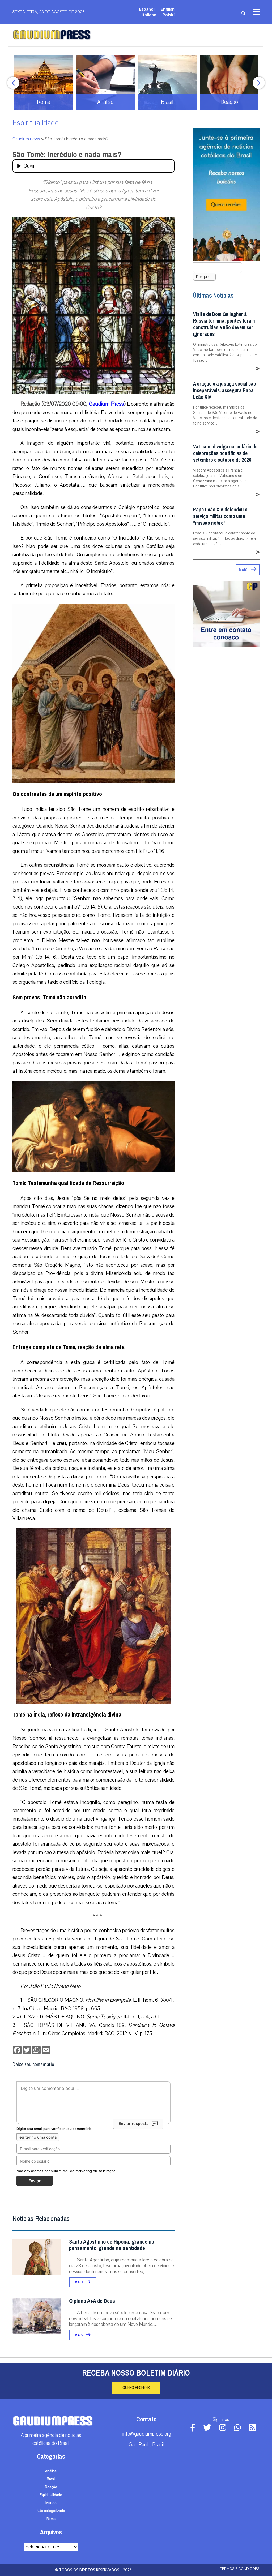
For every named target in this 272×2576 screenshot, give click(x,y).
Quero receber (136, 2388)
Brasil (51, 2479)
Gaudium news (26, 139)
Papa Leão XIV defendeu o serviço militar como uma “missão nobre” (220, 516)
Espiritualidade (36, 123)
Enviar (35, 2181)
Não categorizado (51, 2511)
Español (147, 9)
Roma (51, 2519)
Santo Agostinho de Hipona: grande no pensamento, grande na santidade (112, 2245)
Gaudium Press (106, 404)
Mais (79, 2282)
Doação (51, 2487)
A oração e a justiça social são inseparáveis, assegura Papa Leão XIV (225, 390)
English (168, 9)
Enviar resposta (134, 2123)
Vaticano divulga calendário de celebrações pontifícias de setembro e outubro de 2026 (225, 453)
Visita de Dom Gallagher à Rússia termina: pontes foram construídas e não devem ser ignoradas (224, 324)
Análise (51, 2471)
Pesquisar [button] (204, 277)
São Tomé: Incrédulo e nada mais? (67, 155)
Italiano (149, 14)
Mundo (51, 2503)
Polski (169, 14)
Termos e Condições (240, 2569)
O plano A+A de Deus (92, 2301)
